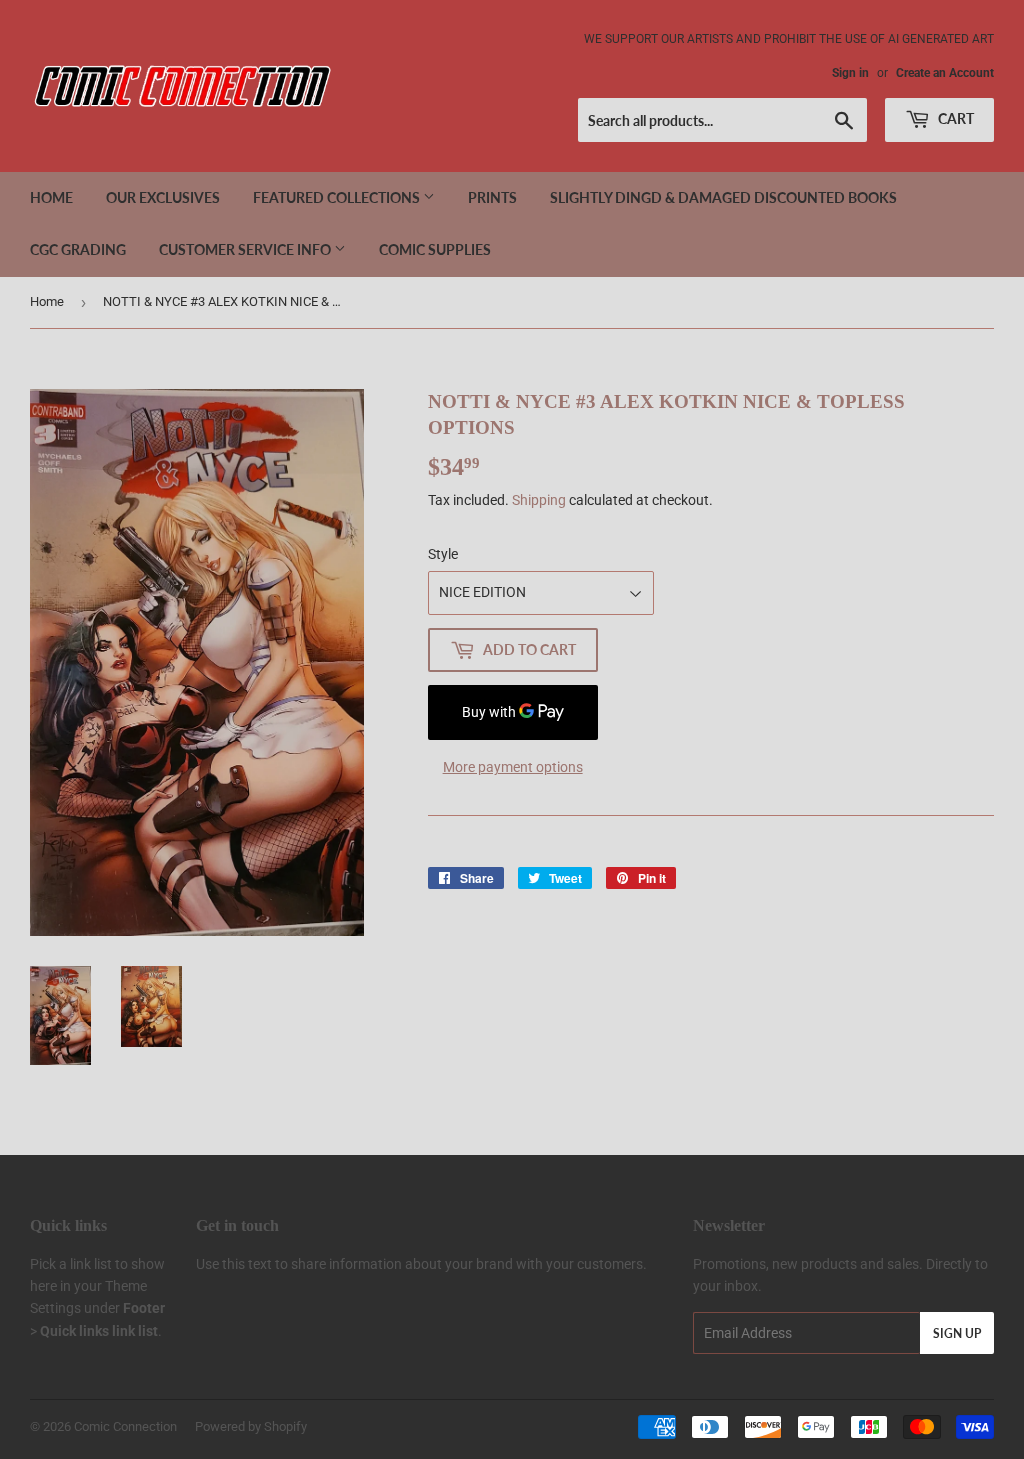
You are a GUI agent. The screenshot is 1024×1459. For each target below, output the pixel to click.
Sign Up (957, 1333)
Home (51, 197)
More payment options (513, 767)
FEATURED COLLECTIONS (338, 197)
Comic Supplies (435, 249)
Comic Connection (125, 1426)
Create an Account (945, 73)
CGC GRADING (78, 249)
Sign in (850, 73)
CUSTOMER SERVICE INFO (246, 249)
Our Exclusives (163, 197)
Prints (492, 197)
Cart (954, 118)
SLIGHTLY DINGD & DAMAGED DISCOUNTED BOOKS (723, 197)
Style (443, 554)
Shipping (539, 500)
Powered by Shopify (251, 1426)
